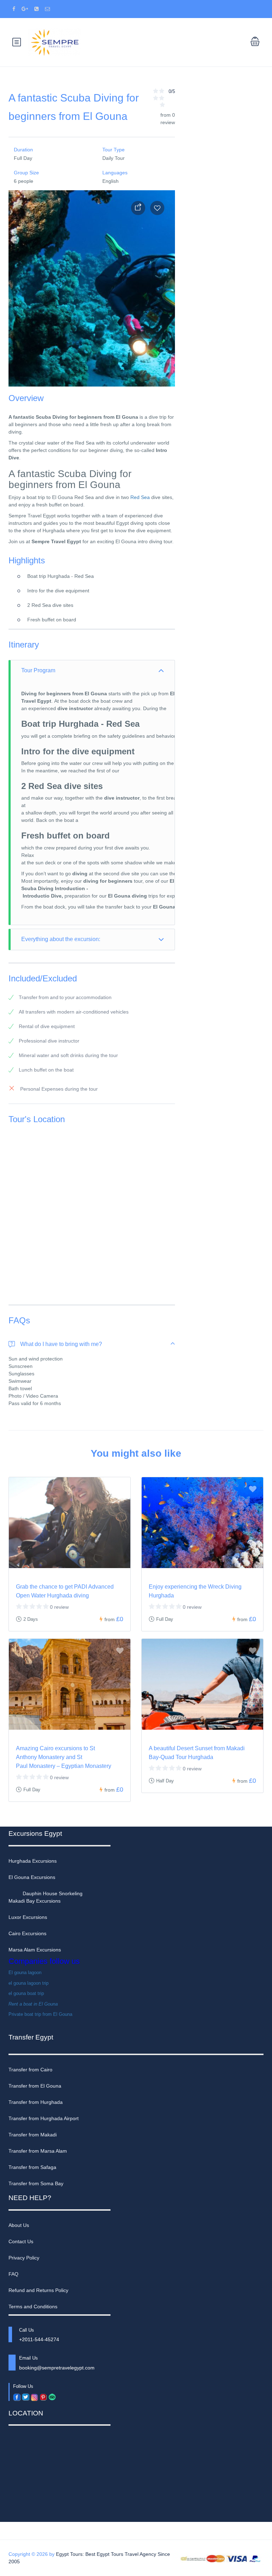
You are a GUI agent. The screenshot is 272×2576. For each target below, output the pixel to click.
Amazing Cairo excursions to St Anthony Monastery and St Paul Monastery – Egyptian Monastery (65, 1757)
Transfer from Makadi (33, 2135)
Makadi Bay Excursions (35, 1901)
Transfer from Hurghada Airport (44, 2118)
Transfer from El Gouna (35, 2086)
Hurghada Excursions (33, 1861)
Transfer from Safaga (32, 2167)
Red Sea (140, 497)
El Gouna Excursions (32, 1877)
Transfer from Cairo (30, 2070)
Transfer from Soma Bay (36, 2183)
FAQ (13, 2274)
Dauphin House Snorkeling (53, 1893)
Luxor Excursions (28, 1917)
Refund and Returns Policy (38, 2290)
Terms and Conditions (33, 2307)
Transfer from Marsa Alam (38, 2151)
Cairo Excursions (27, 1933)
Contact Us (21, 2241)
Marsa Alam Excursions (35, 1950)
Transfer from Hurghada (36, 2102)
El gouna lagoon (25, 1972)
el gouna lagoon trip (29, 1983)
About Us (19, 2225)
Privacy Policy (24, 2258)
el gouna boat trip (26, 1993)
